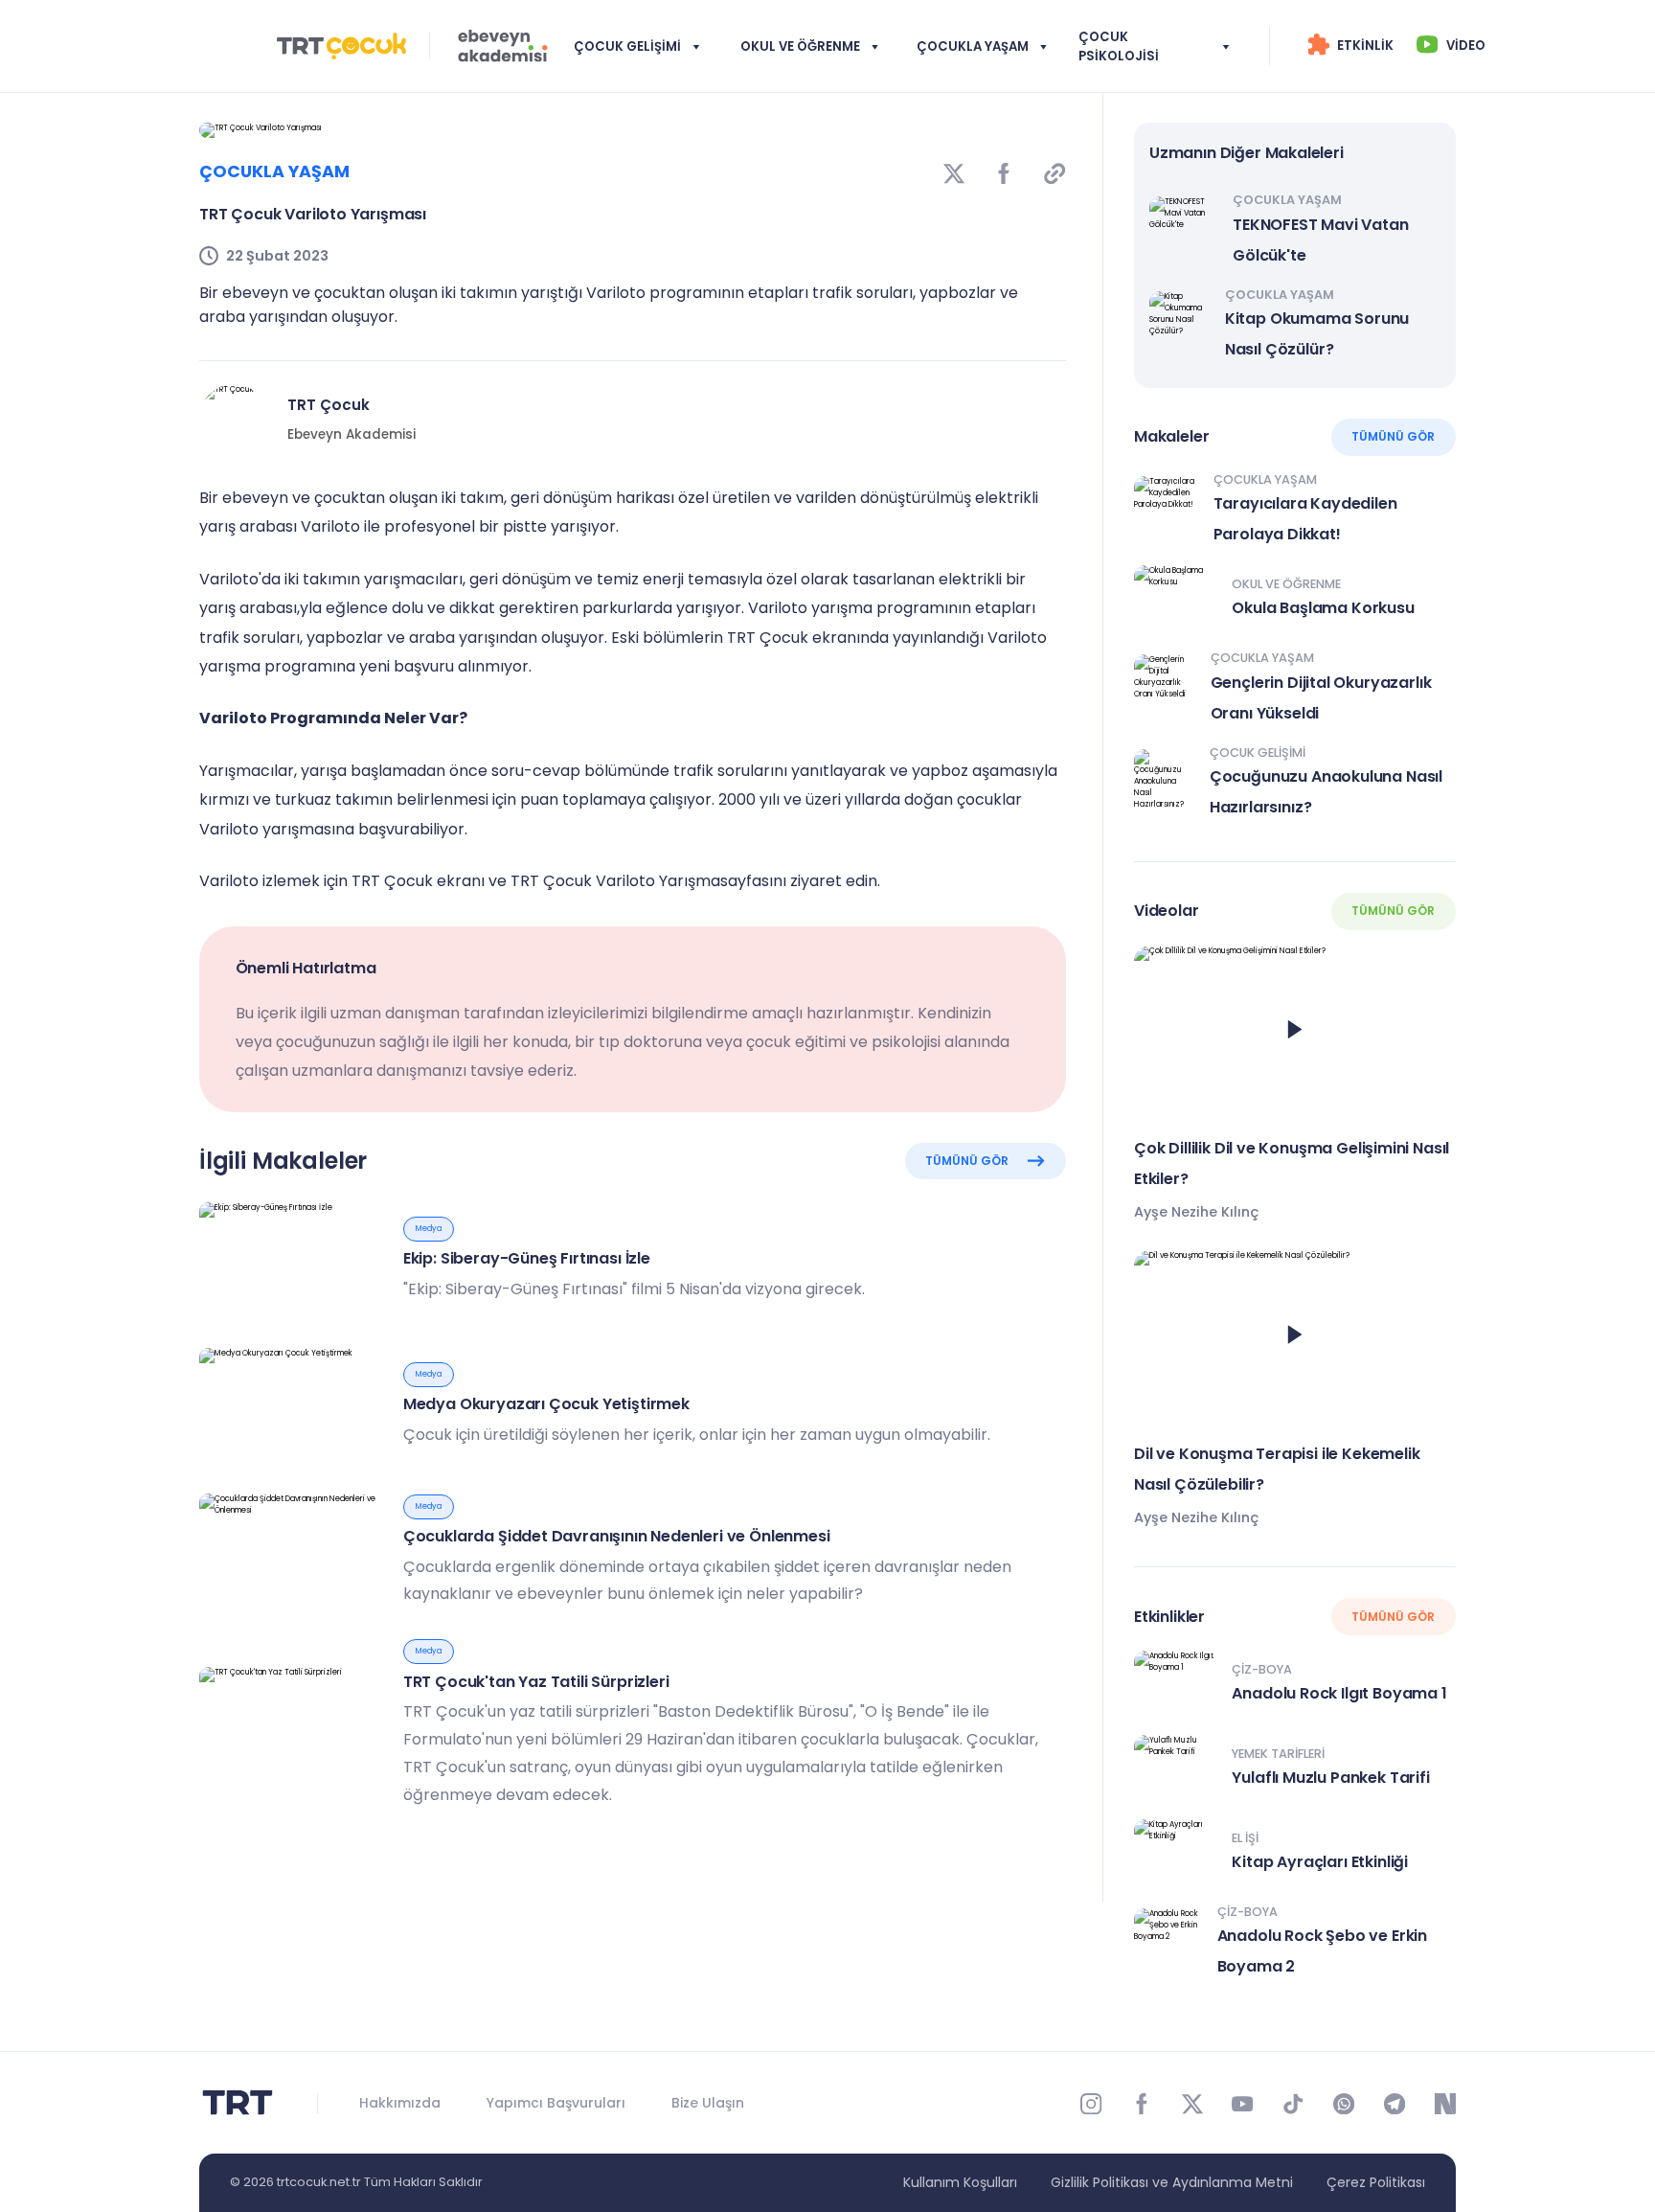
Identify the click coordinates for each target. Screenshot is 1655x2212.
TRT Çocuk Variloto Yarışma (615, 881)
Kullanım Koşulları (960, 2182)
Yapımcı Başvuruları (556, 2103)
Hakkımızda (400, 2103)
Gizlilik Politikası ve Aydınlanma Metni (1172, 2182)
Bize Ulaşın (708, 2103)
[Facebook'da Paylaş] (1004, 172)
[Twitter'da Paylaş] (954, 172)
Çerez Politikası (1376, 2182)
